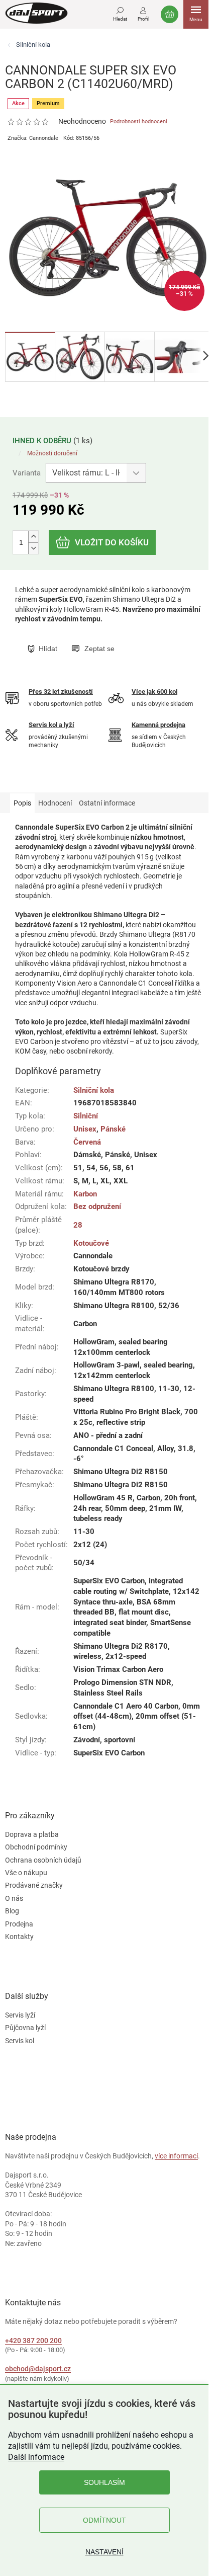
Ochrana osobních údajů (43, 1860)
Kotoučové (91, 1243)
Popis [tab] (22, 803)
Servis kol (20, 2041)
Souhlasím (104, 2482)
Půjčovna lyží (25, 2028)
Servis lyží (20, 2015)
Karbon (85, 1194)
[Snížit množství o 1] (33, 548)
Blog (12, 1911)
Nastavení (104, 2552)
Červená (87, 1142)
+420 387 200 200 (33, 2341)
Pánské (113, 1129)
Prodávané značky (34, 1885)
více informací (176, 2156)
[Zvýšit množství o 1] (33, 537)
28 (78, 1225)
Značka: (33, 138)
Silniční (86, 1116)
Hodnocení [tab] (55, 803)
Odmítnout (104, 2520)
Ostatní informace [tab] (107, 803)
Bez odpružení (97, 1206)
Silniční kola (94, 1090)
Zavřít (79, 638)
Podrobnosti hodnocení (139, 122)
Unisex (85, 1129)
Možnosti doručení (52, 453)
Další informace (36, 2457)
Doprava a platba (32, 1834)
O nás (14, 1898)
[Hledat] (120, 13)
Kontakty (19, 1937)
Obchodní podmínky (36, 1847)
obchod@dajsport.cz (38, 2369)
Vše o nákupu (26, 1873)
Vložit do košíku (112, 542)
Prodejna (19, 1924)
